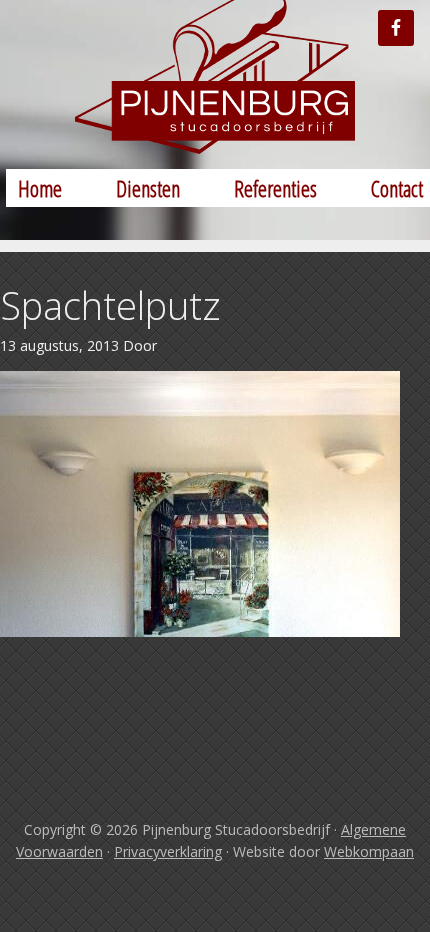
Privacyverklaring (168, 851)
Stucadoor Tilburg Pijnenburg (215, 77)
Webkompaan (369, 851)
